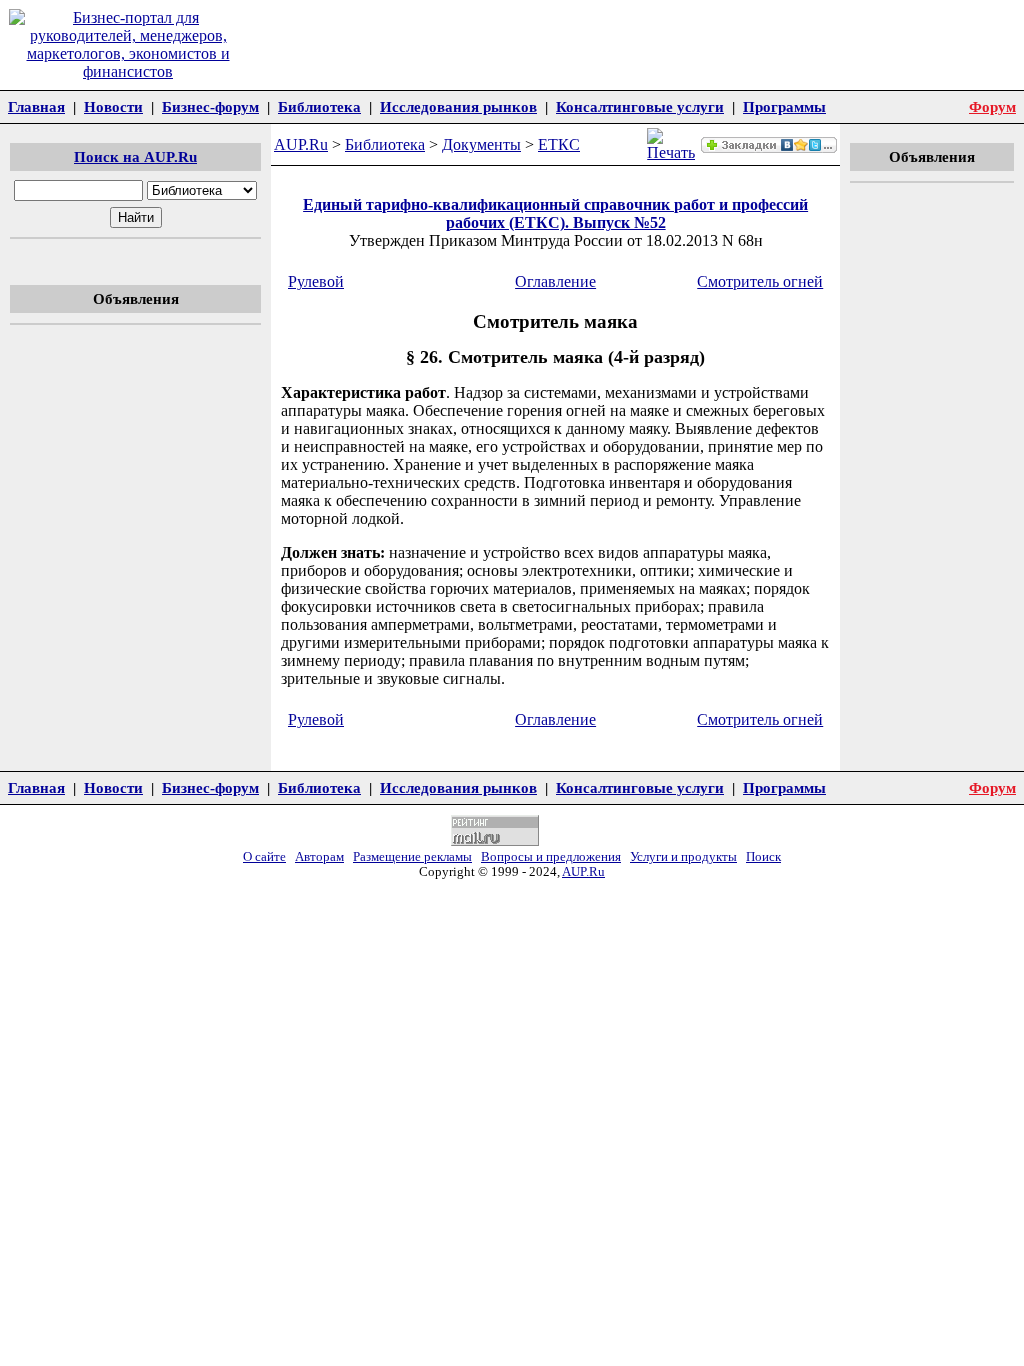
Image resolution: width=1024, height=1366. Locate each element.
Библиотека (319, 106)
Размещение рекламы (412, 857)
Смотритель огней (760, 281)
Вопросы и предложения (551, 857)
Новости (113, 106)
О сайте (264, 857)
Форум (992, 106)
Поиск (763, 857)
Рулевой (316, 281)
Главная (36, 106)
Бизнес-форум (210, 106)
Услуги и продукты (683, 857)
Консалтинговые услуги (640, 106)
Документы (481, 144)
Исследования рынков (458, 106)
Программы (784, 106)
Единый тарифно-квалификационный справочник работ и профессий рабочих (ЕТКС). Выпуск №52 (555, 213)
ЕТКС (559, 144)
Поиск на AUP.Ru (135, 156)
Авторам (319, 857)
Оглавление (555, 281)
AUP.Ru (301, 144)
